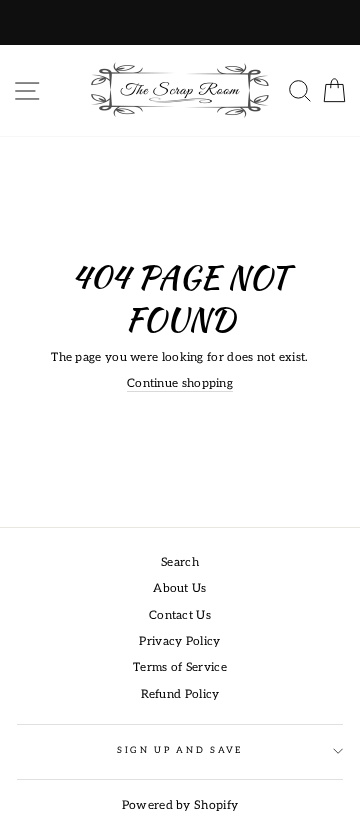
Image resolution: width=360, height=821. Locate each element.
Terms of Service (180, 667)
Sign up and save (180, 750)
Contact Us (180, 615)
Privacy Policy (179, 641)
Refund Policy (180, 694)
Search (180, 562)
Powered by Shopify (180, 805)
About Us (179, 588)
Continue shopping (180, 383)
